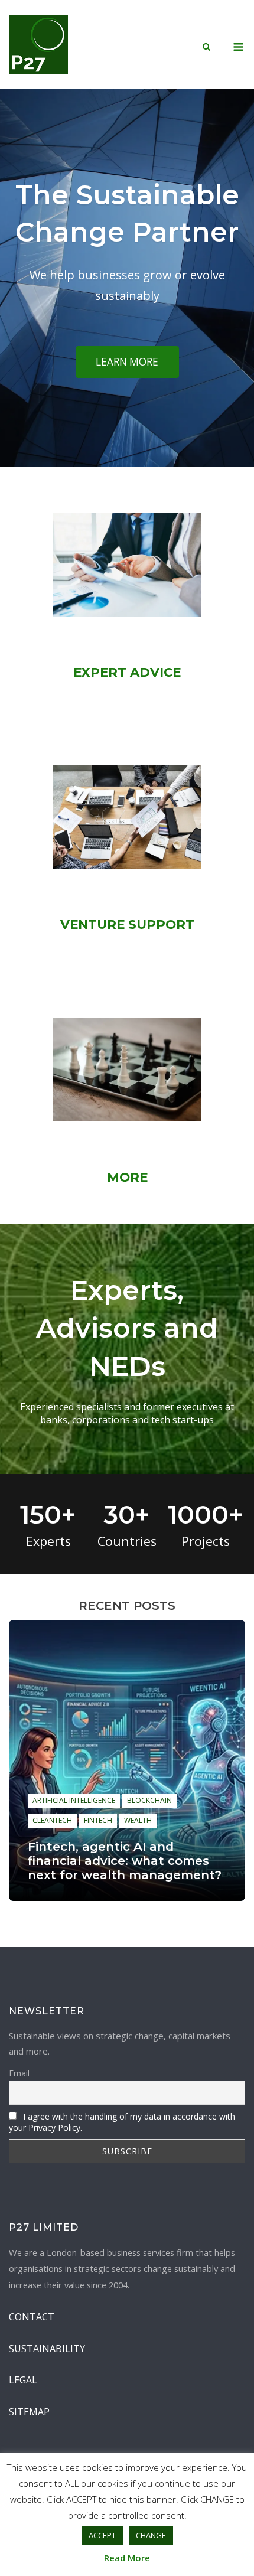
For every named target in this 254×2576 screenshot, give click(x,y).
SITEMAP (29, 2412)
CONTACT (32, 2317)
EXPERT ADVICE (127, 672)
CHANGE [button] (151, 2535)
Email (19, 2073)
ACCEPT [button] (102, 2535)
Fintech (98, 1820)
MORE (127, 1177)
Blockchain (149, 1800)
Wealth (138, 1820)
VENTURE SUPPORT (127, 924)
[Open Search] (206, 48)
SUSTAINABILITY (47, 2349)
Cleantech (52, 1820)
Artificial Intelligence (74, 1800)
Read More (127, 2558)
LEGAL (23, 2380)
